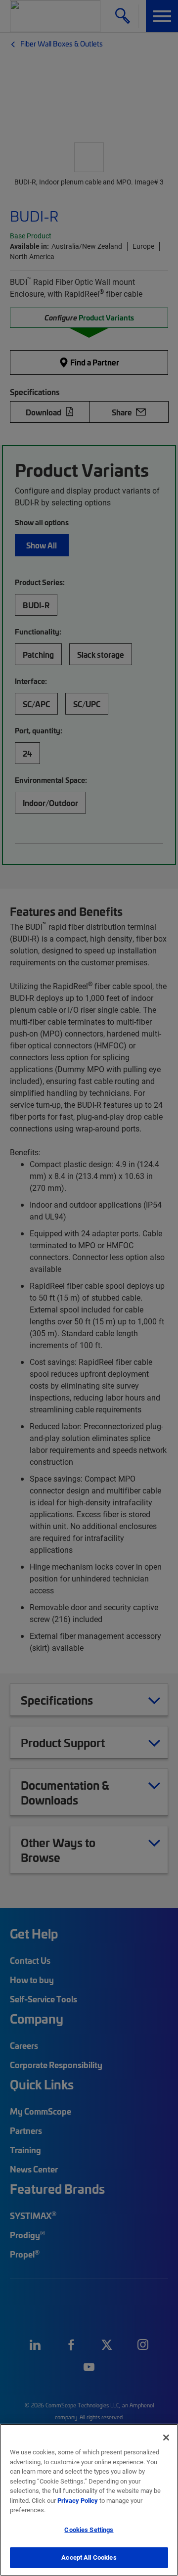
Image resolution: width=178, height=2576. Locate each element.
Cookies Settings (89, 2530)
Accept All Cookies (89, 2557)
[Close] (166, 2438)
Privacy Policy (78, 2500)
